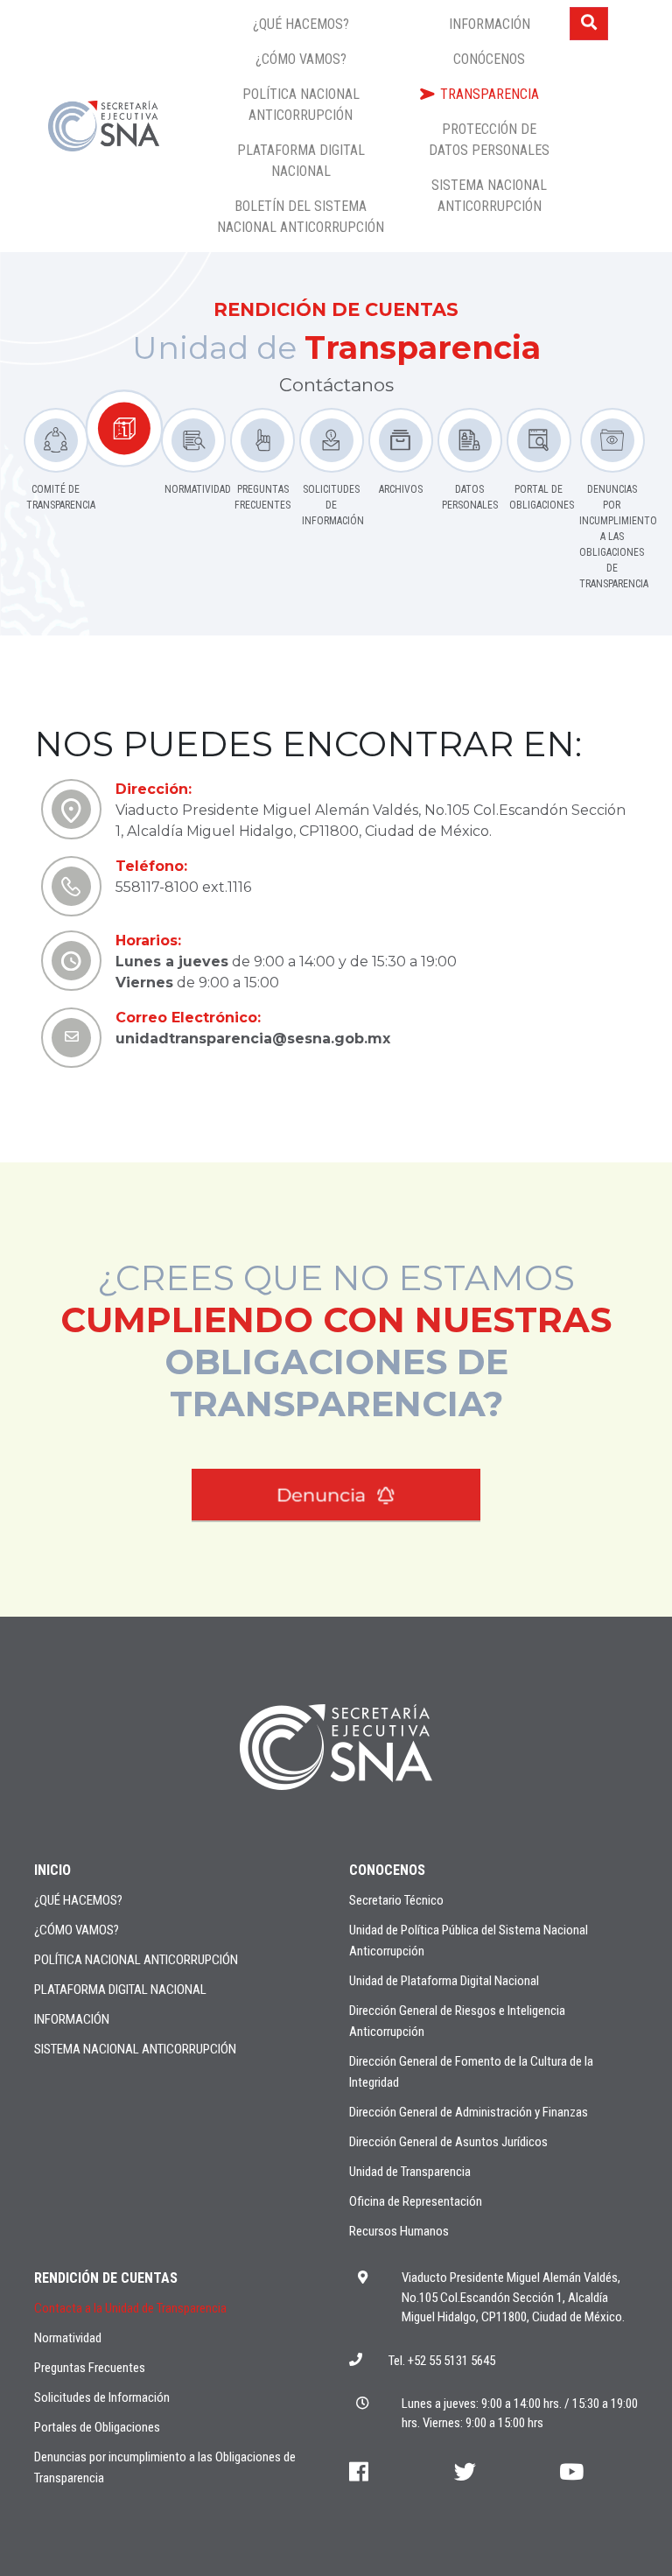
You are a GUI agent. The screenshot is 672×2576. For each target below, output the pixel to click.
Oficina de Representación (416, 2201)
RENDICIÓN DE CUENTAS (106, 2278)
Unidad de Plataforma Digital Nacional (444, 1981)
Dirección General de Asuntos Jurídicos (448, 2142)
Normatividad (68, 2338)
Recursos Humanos (399, 2231)
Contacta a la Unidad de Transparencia (130, 2308)
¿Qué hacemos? (78, 1900)
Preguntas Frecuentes (90, 2368)
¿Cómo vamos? (77, 1930)
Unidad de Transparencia (410, 2172)
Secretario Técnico (396, 1900)
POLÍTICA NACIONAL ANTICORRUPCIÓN (136, 1960)
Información (72, 2019)
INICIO (52, 1870)
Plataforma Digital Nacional (120, 1990)
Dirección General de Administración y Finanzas (469, 2112)
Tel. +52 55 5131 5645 (442, 2361)
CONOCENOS (387, 1870)
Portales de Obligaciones (97, 2427)
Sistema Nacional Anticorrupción (135, 2049)
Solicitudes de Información (102, 2397)
